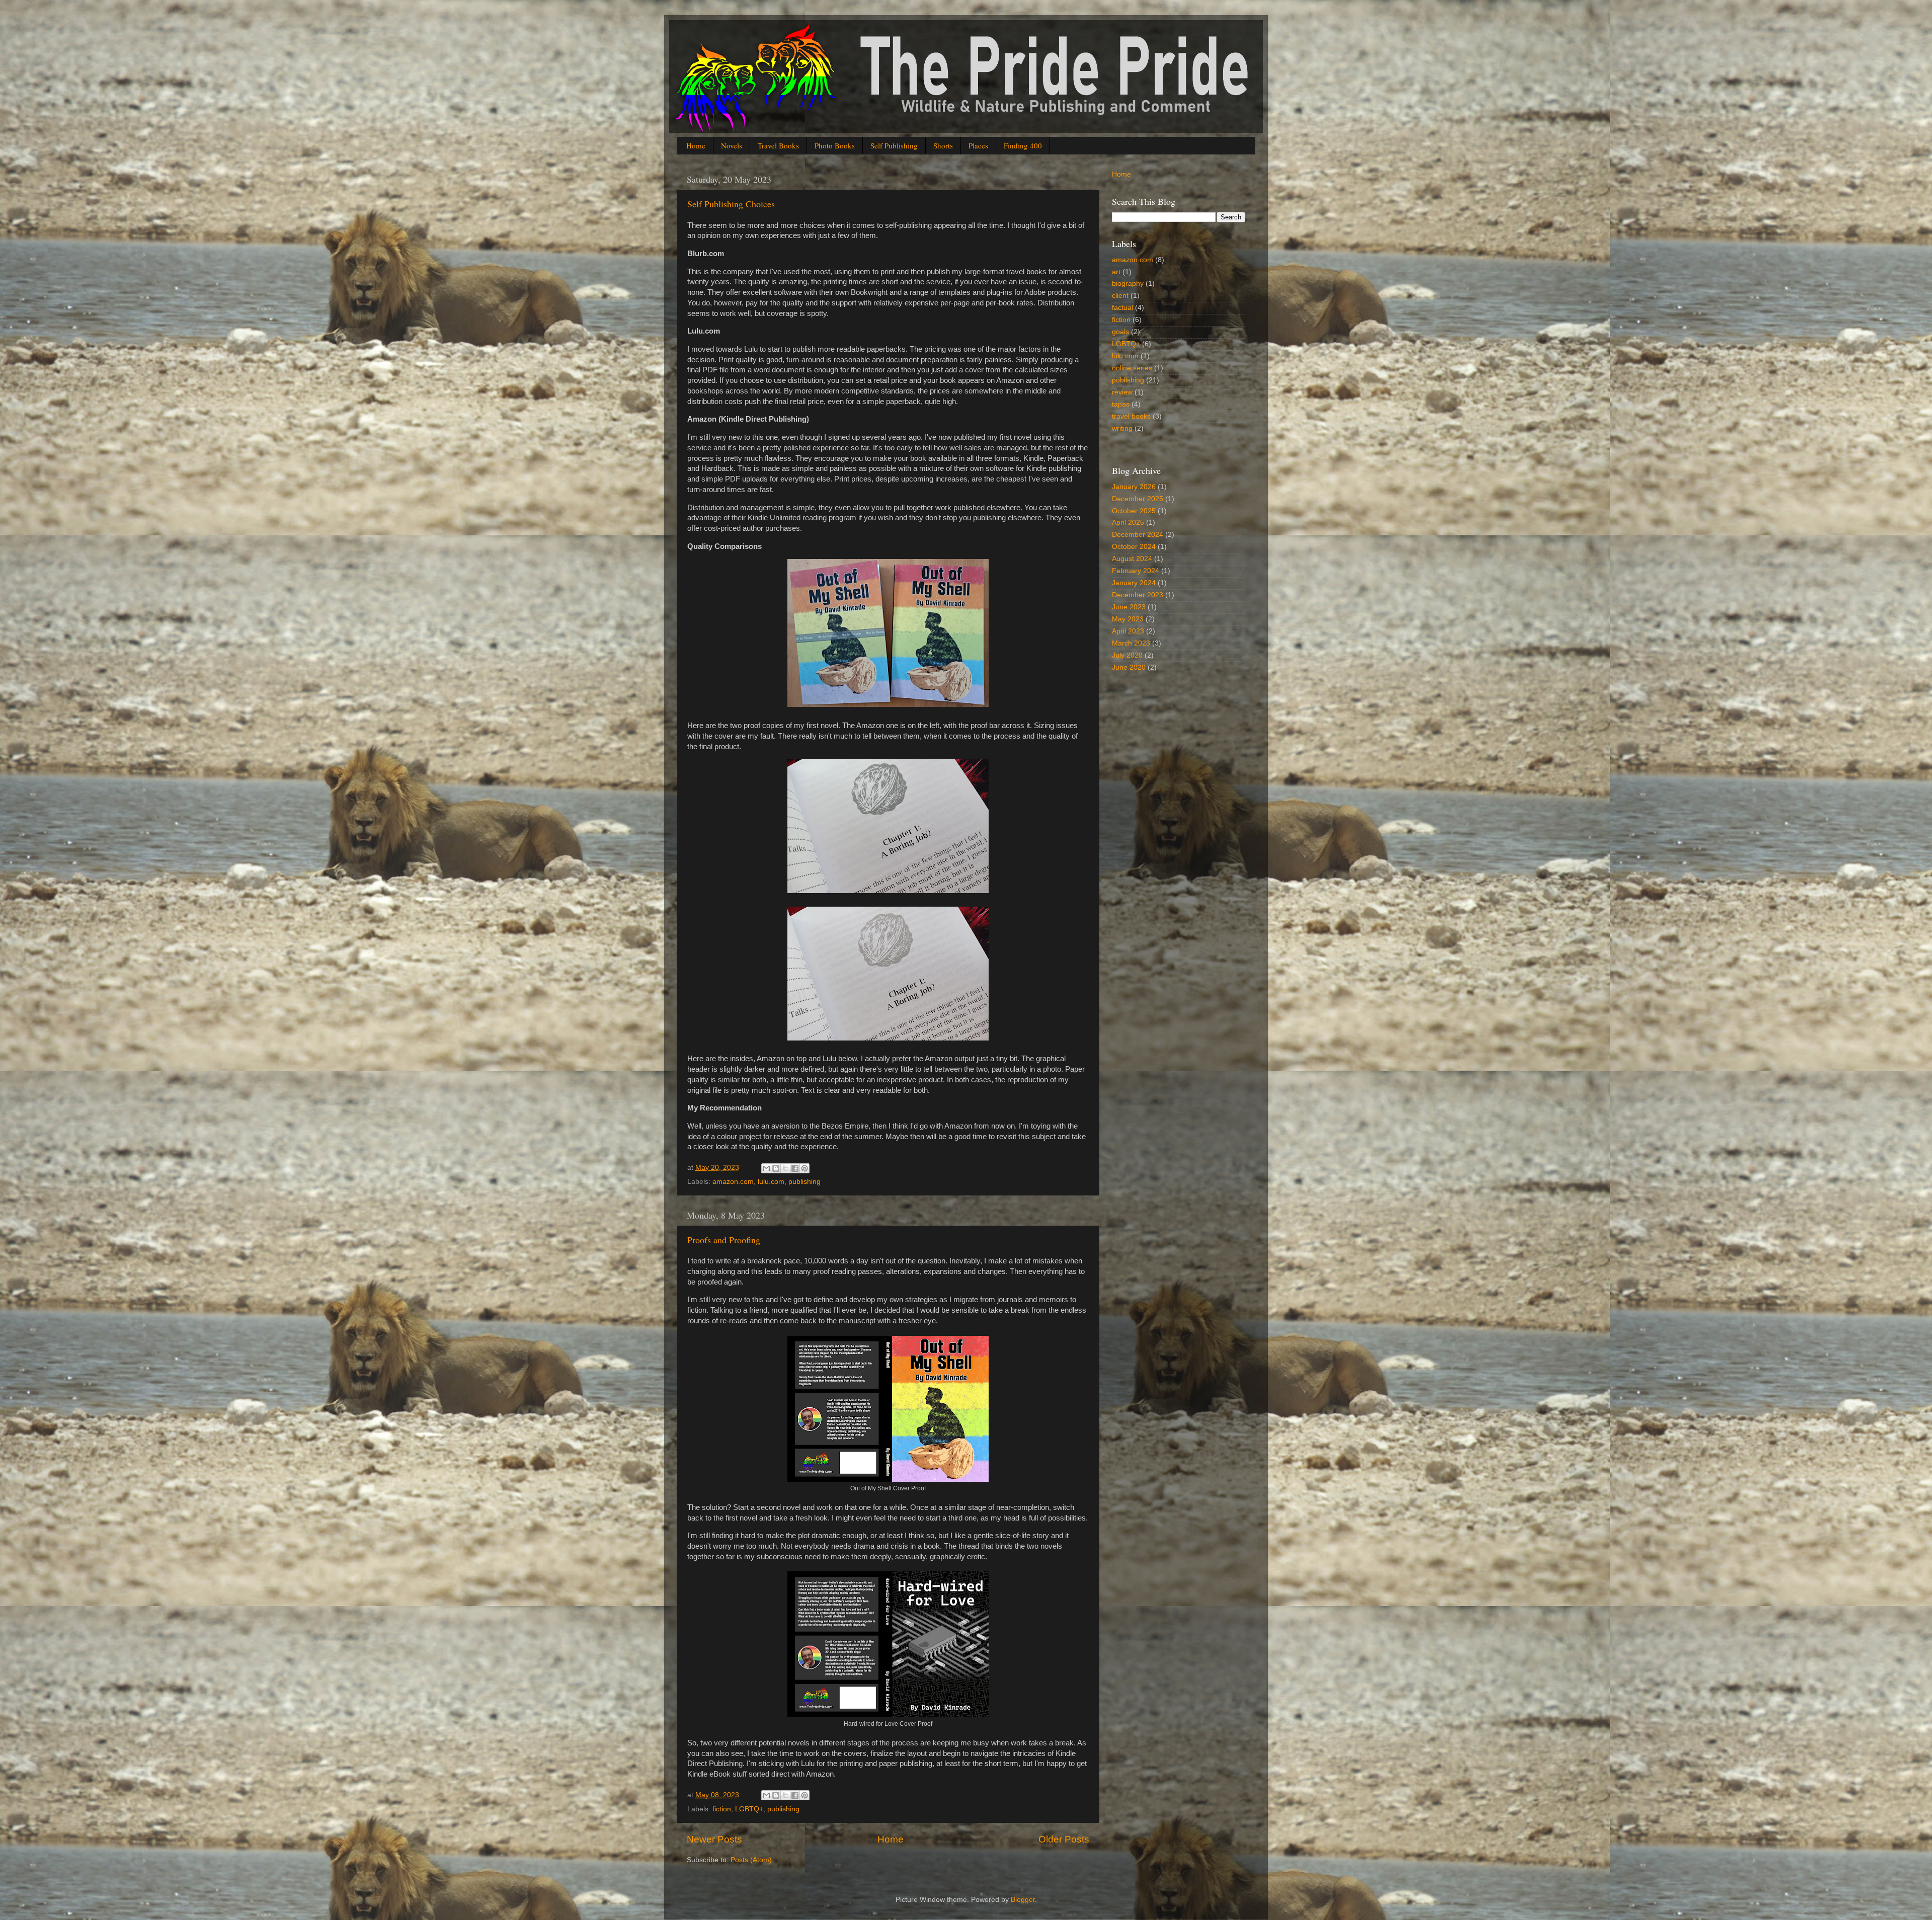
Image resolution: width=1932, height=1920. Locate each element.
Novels (732, 145)
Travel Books (778, 145)
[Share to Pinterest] (804, 1168)
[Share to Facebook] (795, 1168)
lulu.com (771, 1182)
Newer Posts (714, 1839)
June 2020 (1129, 667)
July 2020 (1127, 655)
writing (1122, 428)
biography (1128, 284)
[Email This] (766, 1168)
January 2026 (1134, 487)
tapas (1121, 404)
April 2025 (1128, 523)
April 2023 (1128, 631)
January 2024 (1134, 583)
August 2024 (1132, 559)
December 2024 (1138, 535)
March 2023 (1131, 643)
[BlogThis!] (776, 1168)
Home (696, 145)
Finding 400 (1023, 145)
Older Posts (1064, 1839)
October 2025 (1134, 511)
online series (1132, 368)
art (1116, 272)
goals (1120, 332)
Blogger (1023, 1900)
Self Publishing (894, 145)
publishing (804, 1182)
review (1122, 392)
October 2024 (1134, 547)
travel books (1131, 416)
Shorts (943, 145)
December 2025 (1138, 499)
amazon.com (733, 1182)
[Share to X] (785, 1168)
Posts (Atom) (751, 1860)
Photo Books (835, 145)
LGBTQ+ (749, 1809)
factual (1122, 308)
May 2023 (1128, 619)
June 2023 (1129, 607)
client (1120, 296)
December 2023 (1138, 595)
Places (978, 145)
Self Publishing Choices (731, 204)
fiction (722, 1809)
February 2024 (1136, 571)
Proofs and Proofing (724, 1240)
